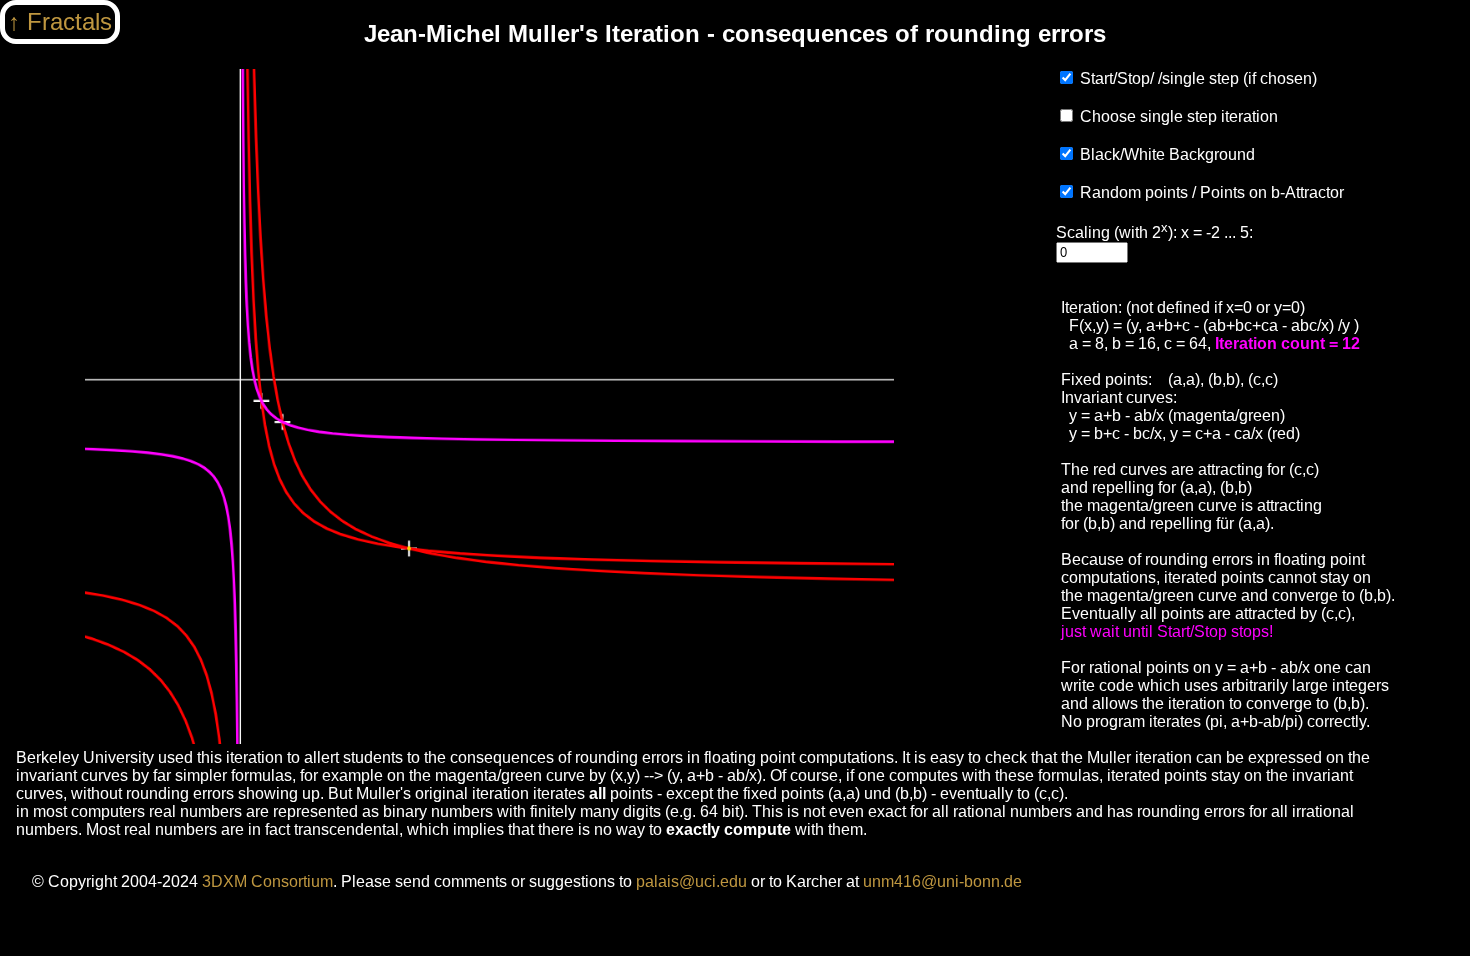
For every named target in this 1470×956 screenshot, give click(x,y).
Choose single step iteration (1179, 116)
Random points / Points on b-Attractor (1212, 192)
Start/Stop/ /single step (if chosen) (1198, 78)
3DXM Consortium (267, 881)
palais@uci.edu (691, 881)
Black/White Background (1167, 154)
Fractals (69, 21)
